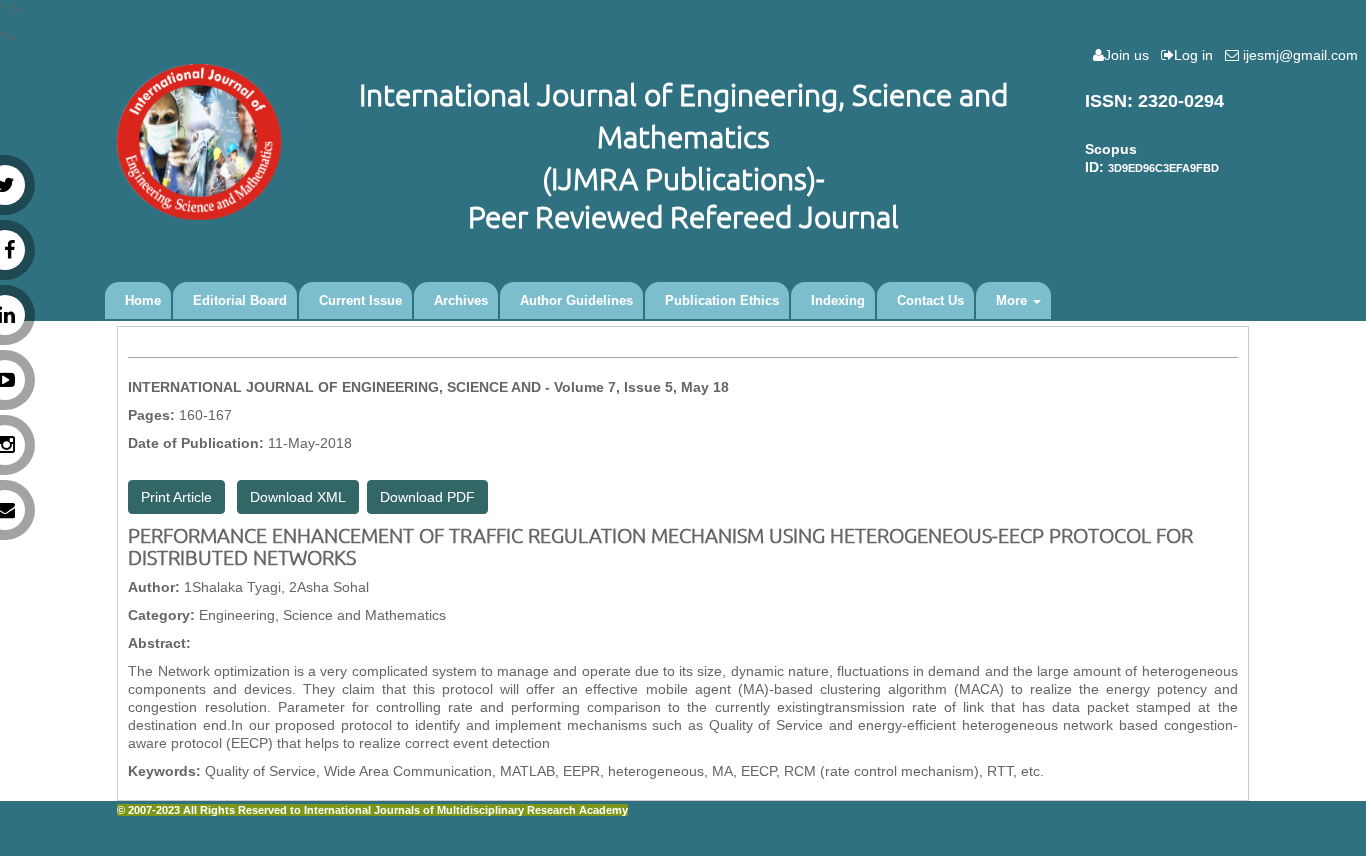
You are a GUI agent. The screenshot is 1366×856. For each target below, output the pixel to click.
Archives (461, 300)
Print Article (176, 497)
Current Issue (360, 300)
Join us (1130, 55)
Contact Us (930, 300)
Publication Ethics (722, 300)
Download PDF (427, 497)
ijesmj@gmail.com (1302, 55)
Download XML (298, 497)
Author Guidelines (576, 300)
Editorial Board (240, 300)
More (1013, 300)
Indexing (838, 300)
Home (143, 300)
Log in (1197, 55)
